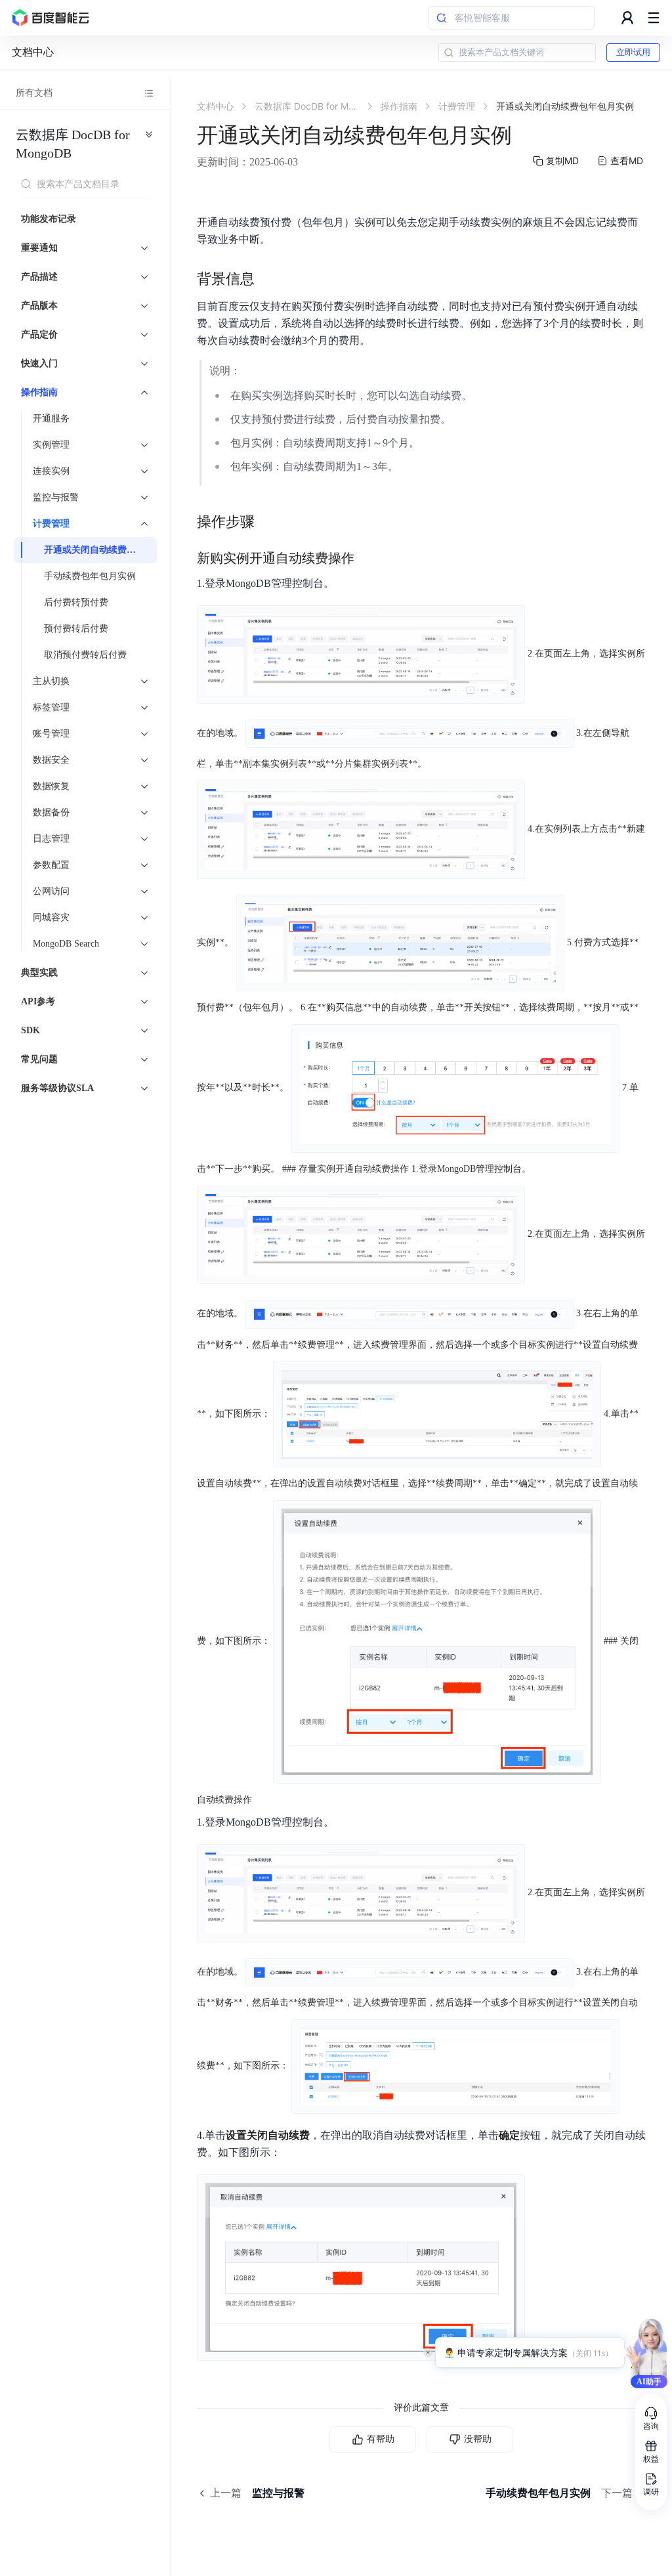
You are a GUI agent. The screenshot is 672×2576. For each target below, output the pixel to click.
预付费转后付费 (76, 629)
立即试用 (633, 52)
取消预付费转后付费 (85, 655)
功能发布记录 (49, 219)
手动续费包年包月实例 (90, 576)
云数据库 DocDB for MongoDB (73, 144)
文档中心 (33, 52)
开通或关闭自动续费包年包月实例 (97, 550)
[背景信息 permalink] (268, 279)
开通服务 (51, 419)
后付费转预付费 (76, 602)
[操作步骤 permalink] (268, 522)
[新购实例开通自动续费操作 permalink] (367, 558)
